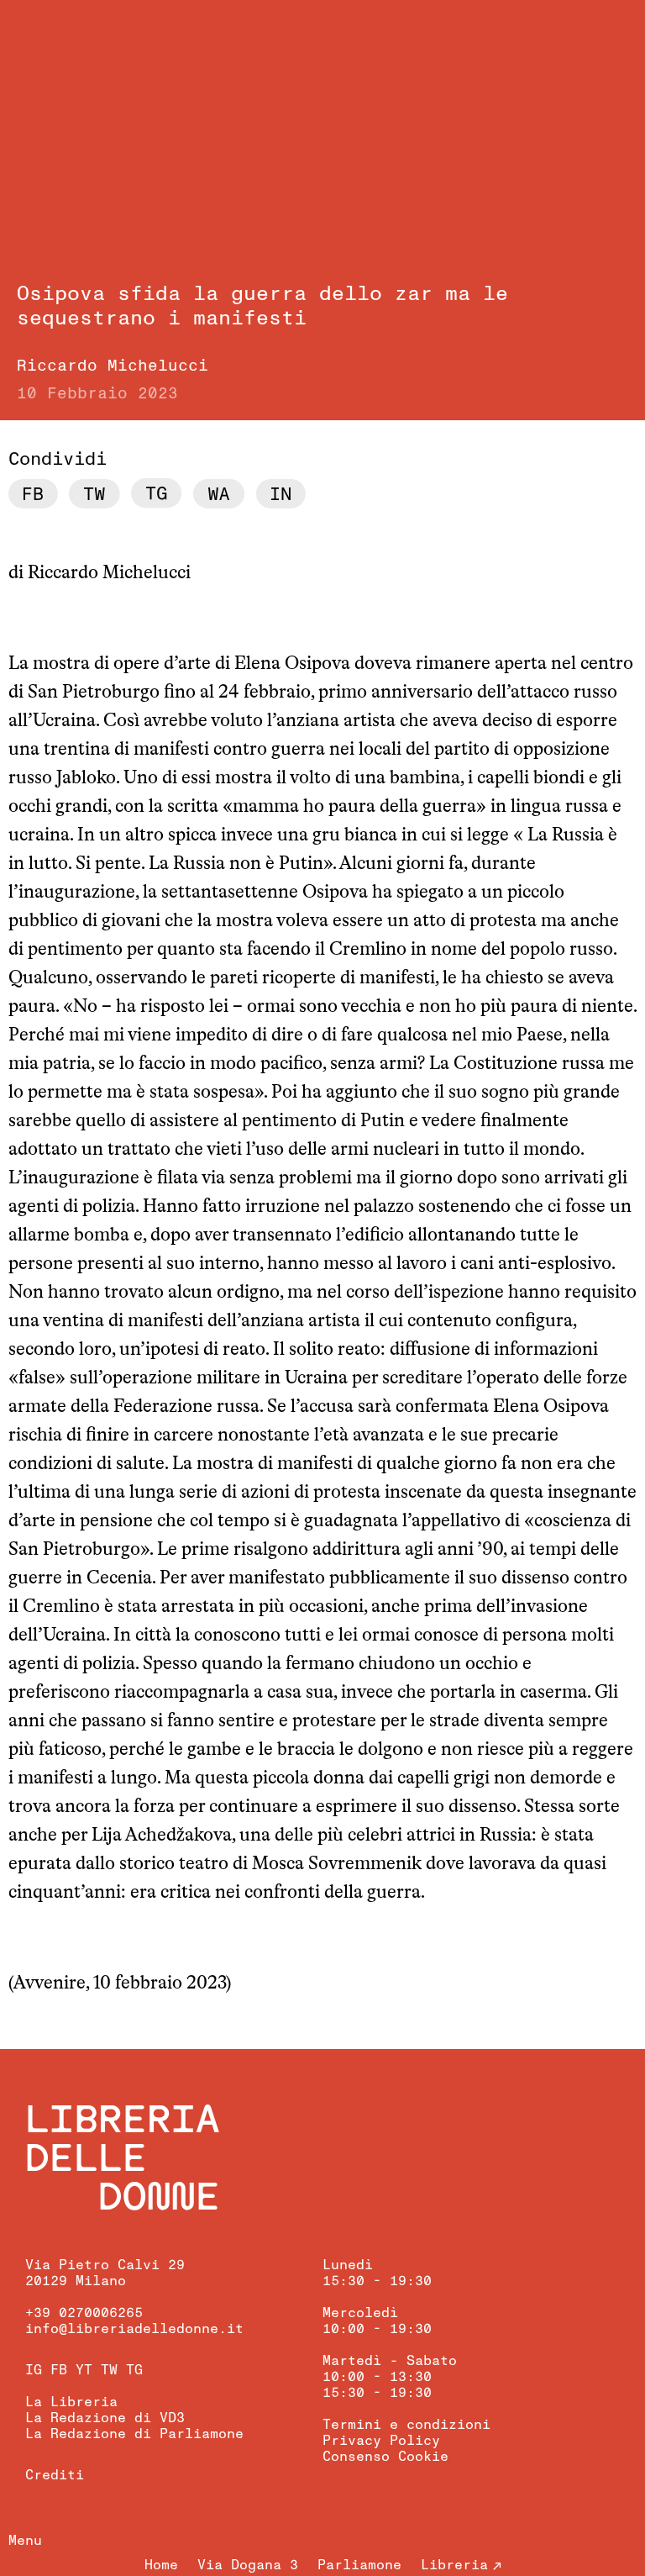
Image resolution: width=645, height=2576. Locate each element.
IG (34, 2370)
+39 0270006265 (84, 2313)
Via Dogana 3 (248, 2565)
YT (84, 2370)
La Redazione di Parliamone (134, 2434)
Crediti (55, 2475)
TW (109, 2370)
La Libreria (71, 2402)
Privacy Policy (381, 2441)
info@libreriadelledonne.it (134, 2329)
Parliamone (359, 2565)
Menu (25, 2541)
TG (134, 2370)
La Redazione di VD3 (105, 2418)
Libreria (454, 2565)
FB (59, 2370)
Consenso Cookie (385, 2457)
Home (161, 2565)
